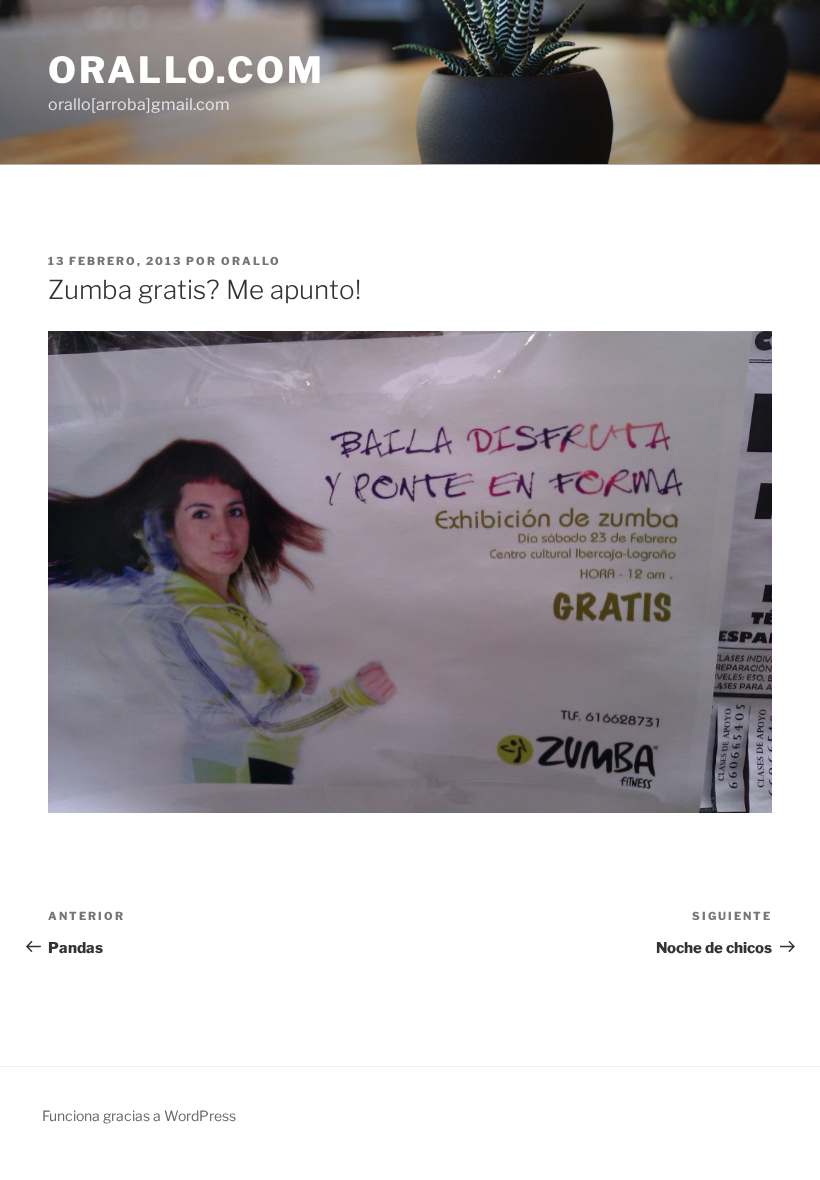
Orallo (251, 261)
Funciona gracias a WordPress (139, 1115)
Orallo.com (186, 70)
